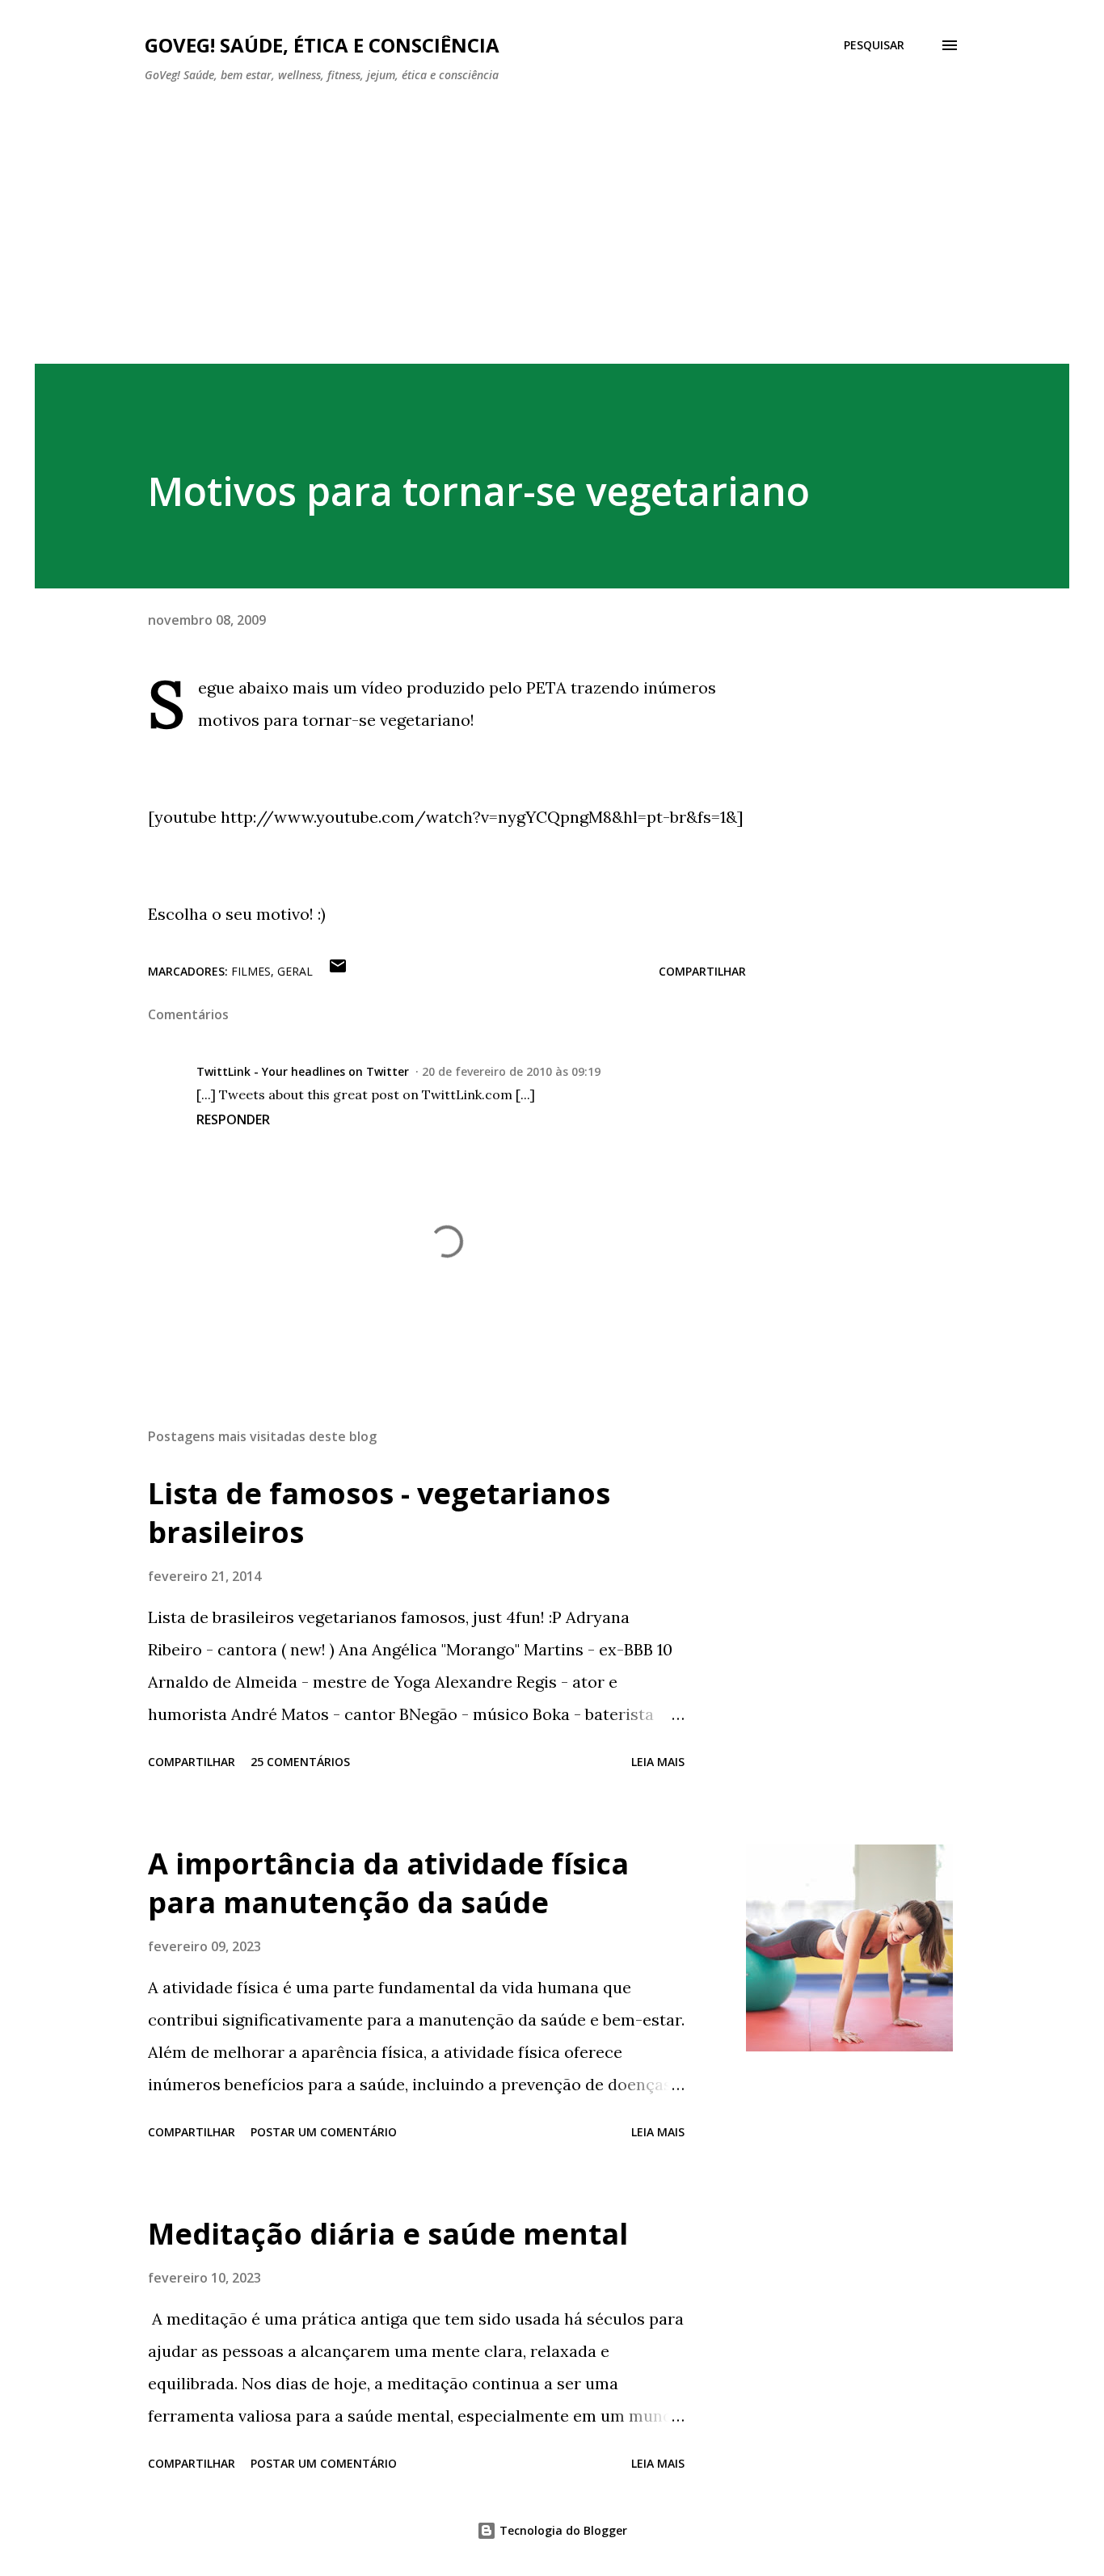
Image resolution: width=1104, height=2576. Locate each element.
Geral (295, 971)
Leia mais (658, 1762)
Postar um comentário (324, 2132)
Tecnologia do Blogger (562, 2530)
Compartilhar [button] (702, 971)
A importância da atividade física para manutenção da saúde (388, 1883)
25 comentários (300, 1762)
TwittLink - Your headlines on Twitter (303, 1071)
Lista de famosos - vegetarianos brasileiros (379, 1513)
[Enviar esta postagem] (338, 971)
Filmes (251, 971)
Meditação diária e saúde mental (388, 2234)
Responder (233, 1119)
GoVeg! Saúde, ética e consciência (322, 45)
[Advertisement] (552, 217)
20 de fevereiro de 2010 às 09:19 (511, 1071)
